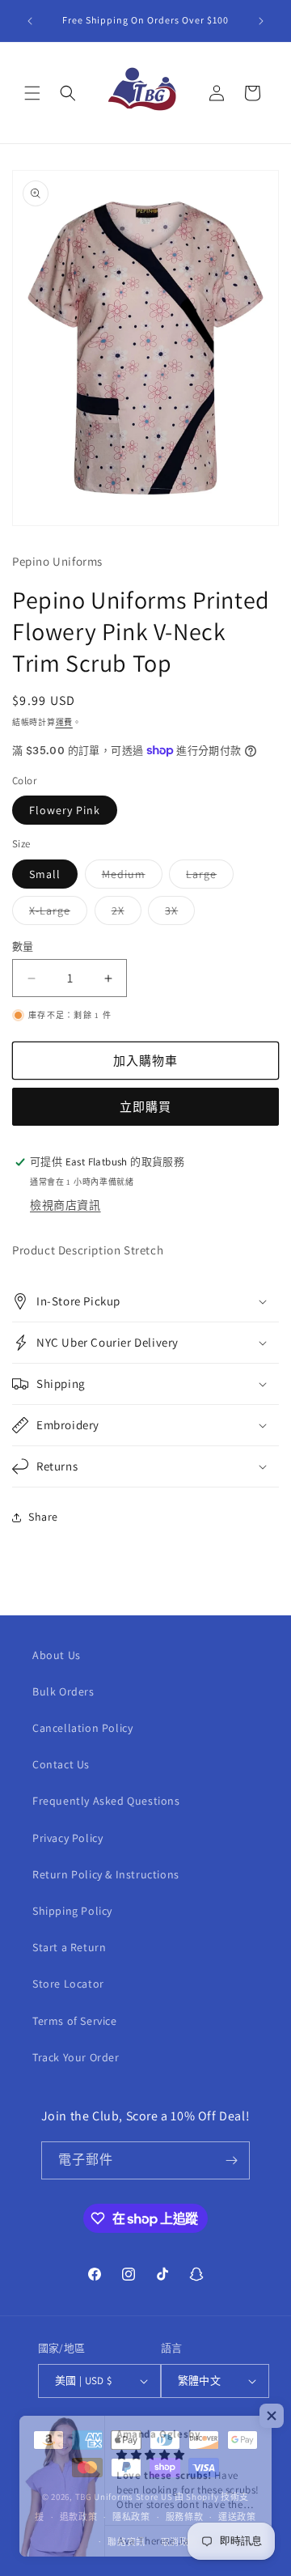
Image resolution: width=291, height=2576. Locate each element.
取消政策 (180, 2542)
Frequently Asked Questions (106, 1801)
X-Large (55, 914)
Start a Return (69, 1947)
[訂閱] (231, 2160)
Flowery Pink (65, 810)
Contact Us (61, 1764)
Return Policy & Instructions (106, 1874)
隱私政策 (131, 2517)
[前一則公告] (30, 21)
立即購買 (145, 1107)
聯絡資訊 (127, 2542)
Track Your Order (76, 2057)
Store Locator (68, 1984)
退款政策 (79, 2517)
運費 (64, 722)
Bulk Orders (63, 1691)
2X (124, 914)
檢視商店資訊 (65, 1205)
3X (177, 914)
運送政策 (237, 2517)
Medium (129, 877)
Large (207, 877)
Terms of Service (75, 2021)
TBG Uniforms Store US (124, 2497)
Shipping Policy (72, 1911)
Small (45, 874)
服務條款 (185, 2517)
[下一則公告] (261, 21)
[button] (32, 93)
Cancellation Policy (82, 1728)
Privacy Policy (67, 1838)
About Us (57, 1655)
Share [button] (43, 1517)
